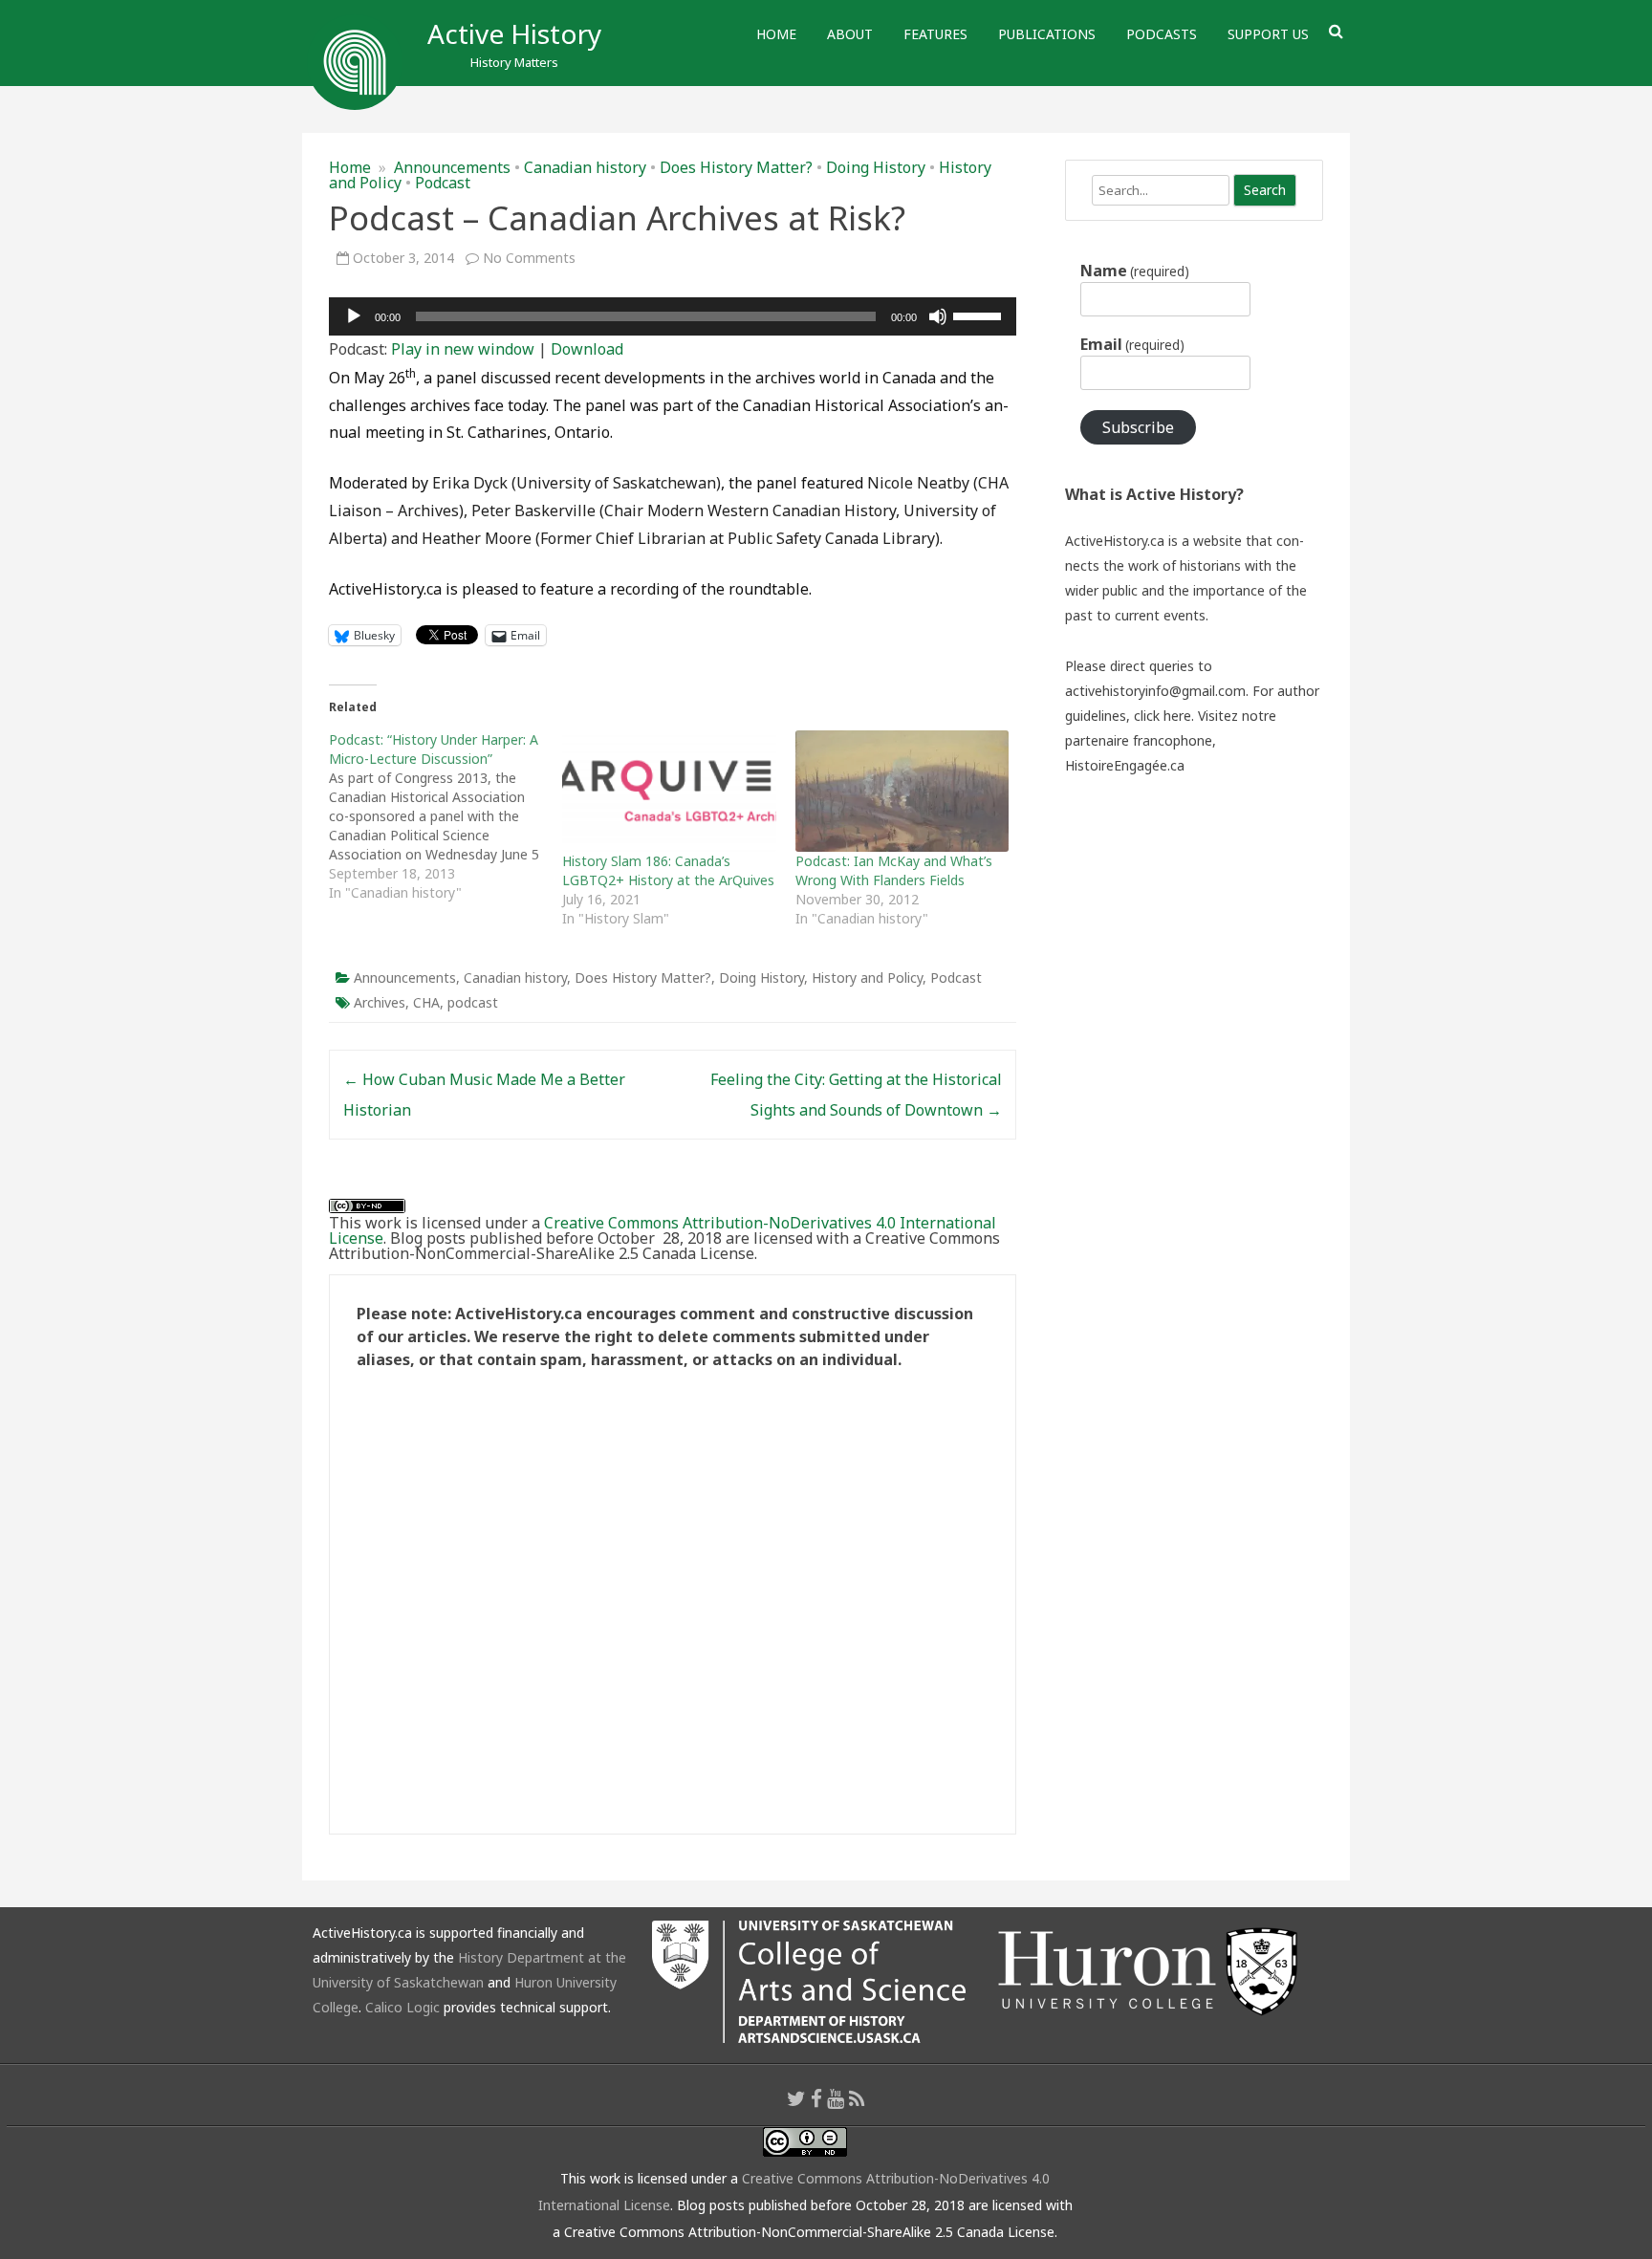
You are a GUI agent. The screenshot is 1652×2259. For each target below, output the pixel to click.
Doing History (876, 167)
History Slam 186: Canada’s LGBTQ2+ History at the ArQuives (668, 870)
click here (1163, 716)
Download (587, 349)
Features (935, 34)
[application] (673, 316)
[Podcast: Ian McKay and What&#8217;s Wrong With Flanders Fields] (902, 792)
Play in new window (463, 349)
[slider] (980, 315)
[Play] (354, 316)
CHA (426, 1002)
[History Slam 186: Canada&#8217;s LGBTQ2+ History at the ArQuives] (669, 792)
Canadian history (585, 167)
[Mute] (938, 316)
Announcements (452, 167)
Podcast (443, 183)
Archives (380, 1002)
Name (1135, 271)
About (850, 34)
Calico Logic (402, 2007)
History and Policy (867, 977)
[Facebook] (816, 2098)
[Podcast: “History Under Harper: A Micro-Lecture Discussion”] (446, 816)
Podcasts (1162, 34)
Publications (1047, 34)
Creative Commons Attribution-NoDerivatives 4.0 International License (663, 1230)
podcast (473, 1002)
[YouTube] (836, 2098)
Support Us (1268, 34)
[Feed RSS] (857, 2098)
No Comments (529, 258)
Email (1132, 344)
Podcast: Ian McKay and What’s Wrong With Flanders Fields (894, 870)
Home (776, 34)
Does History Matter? (736, 167)
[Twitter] (796, 2098)
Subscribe (1138, 427)
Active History (514, 33)
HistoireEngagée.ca (1125, 765)
